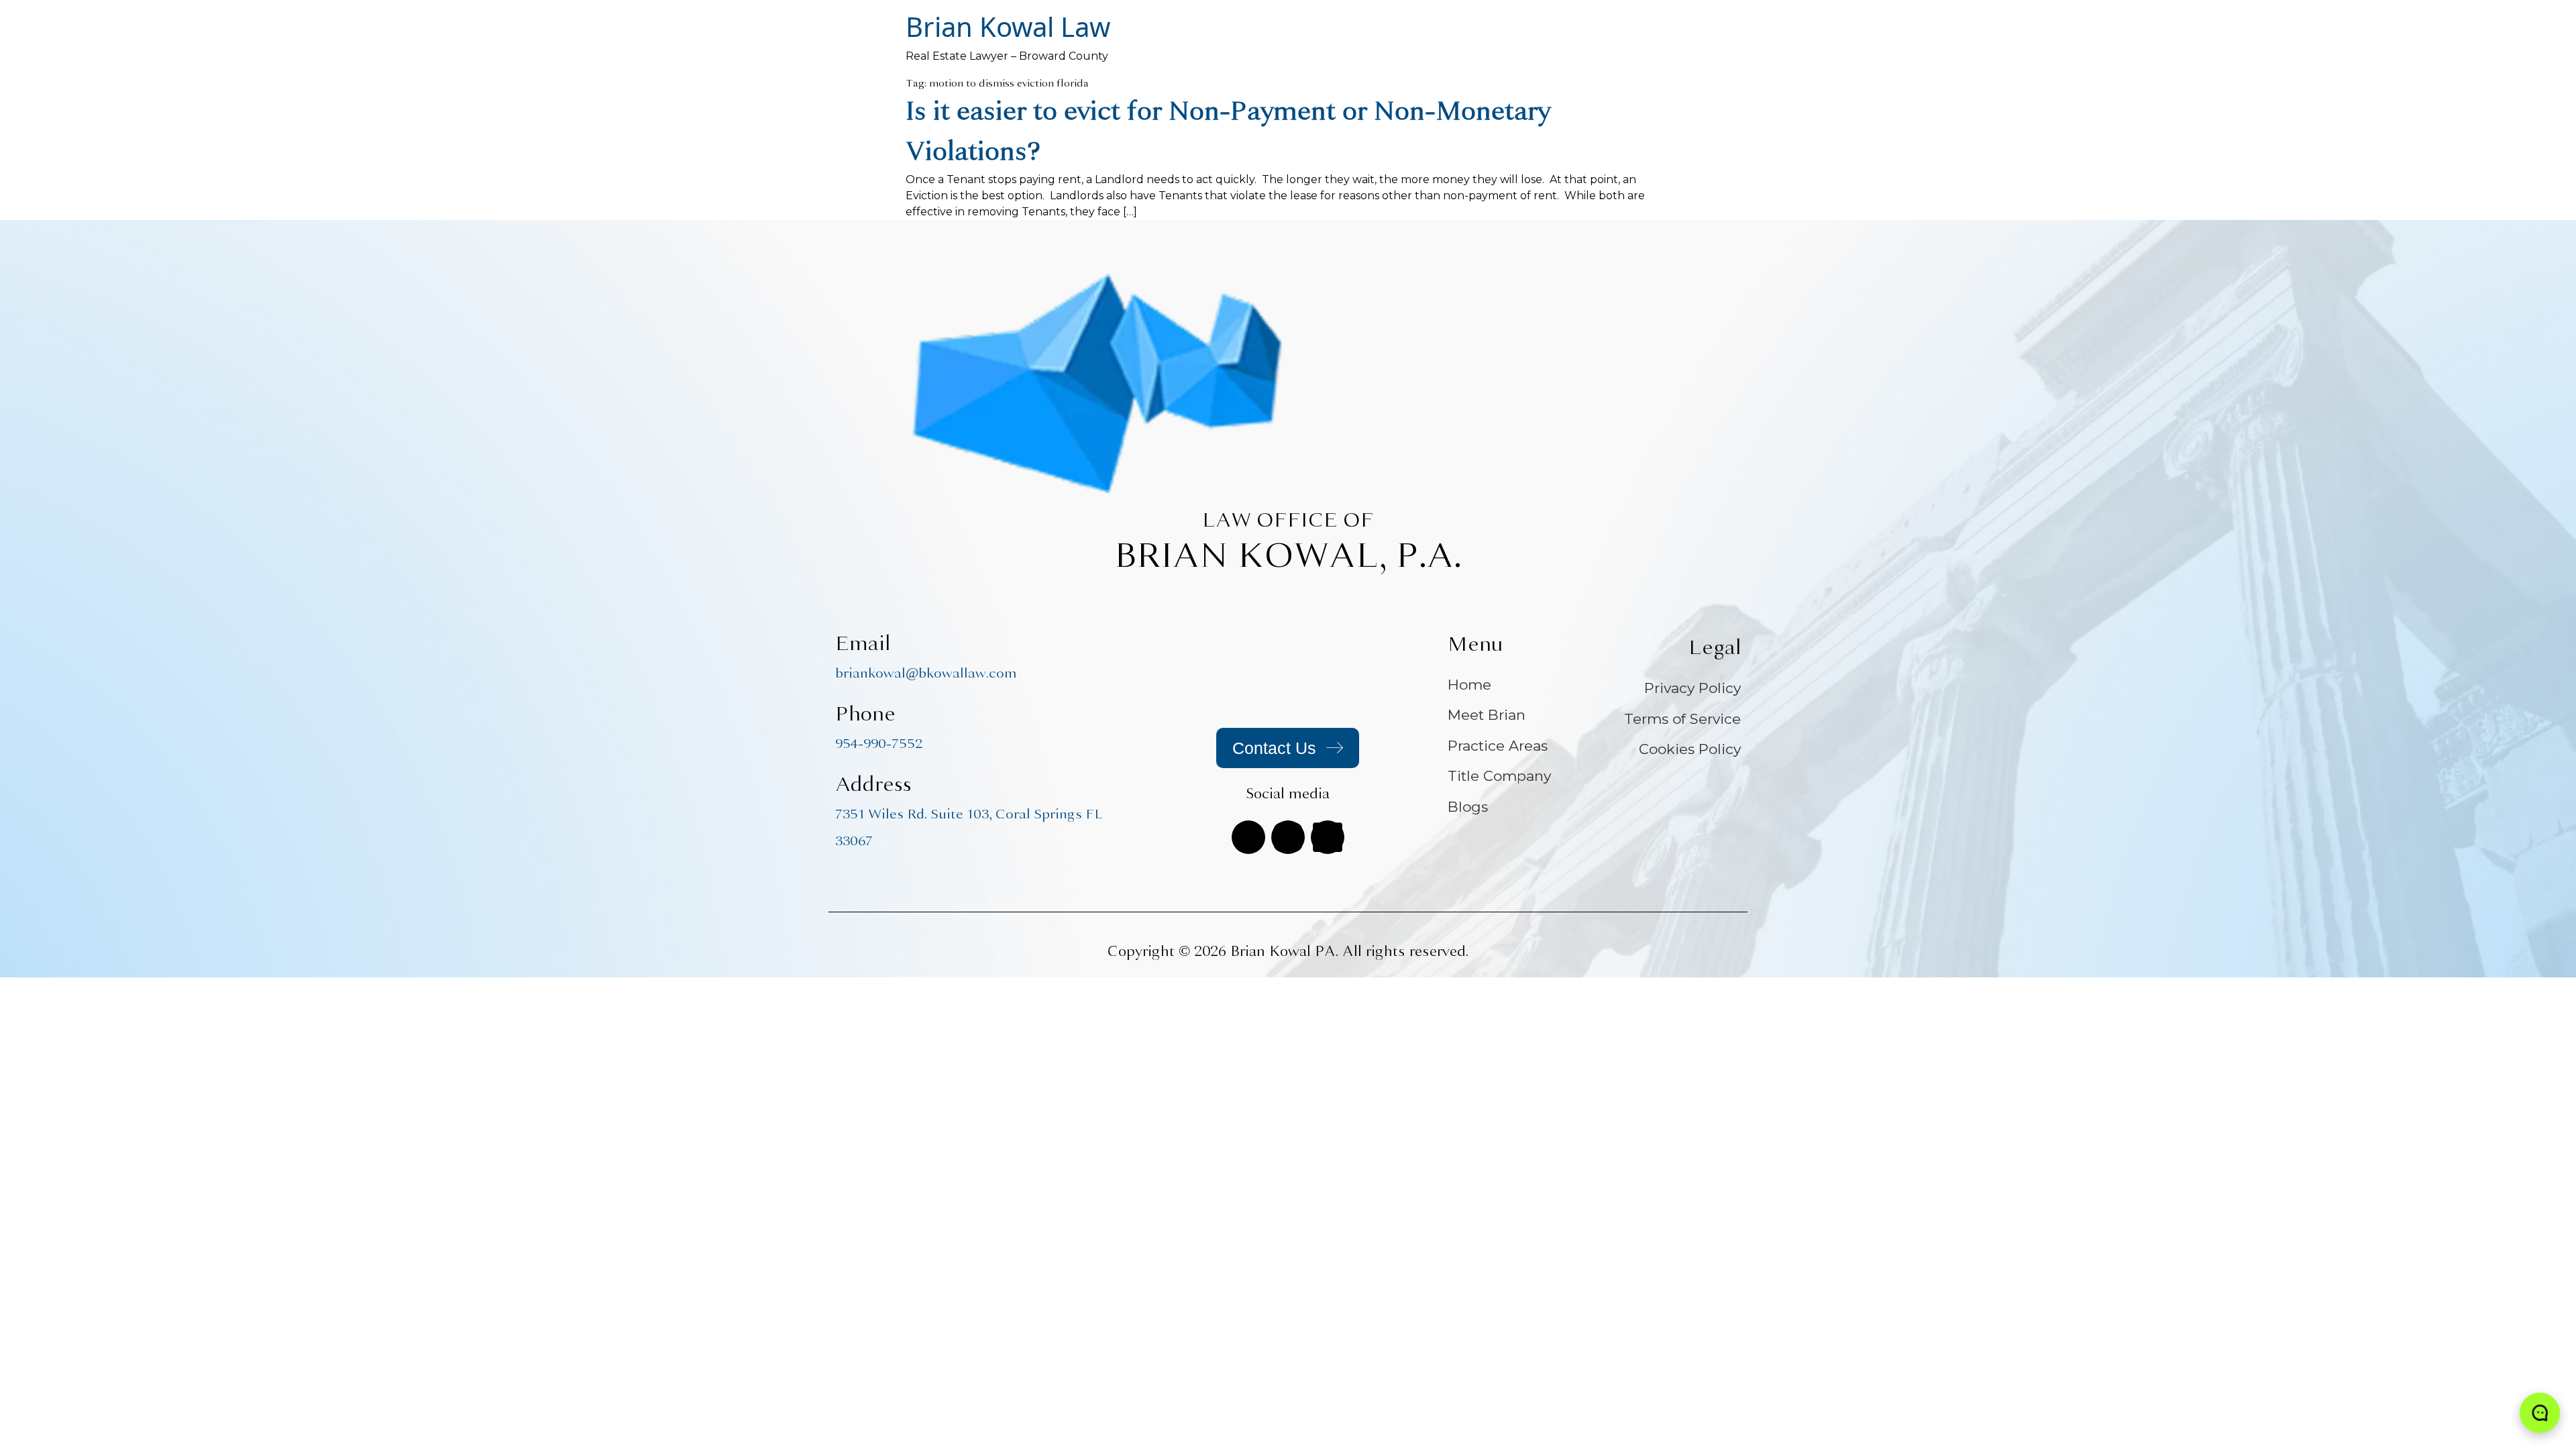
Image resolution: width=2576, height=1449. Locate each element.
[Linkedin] (1328, 837)
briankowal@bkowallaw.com (926, 673)
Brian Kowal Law (1008, 26)
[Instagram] (1288, 837)
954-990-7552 (879, 744)
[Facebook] (1248, 837)
